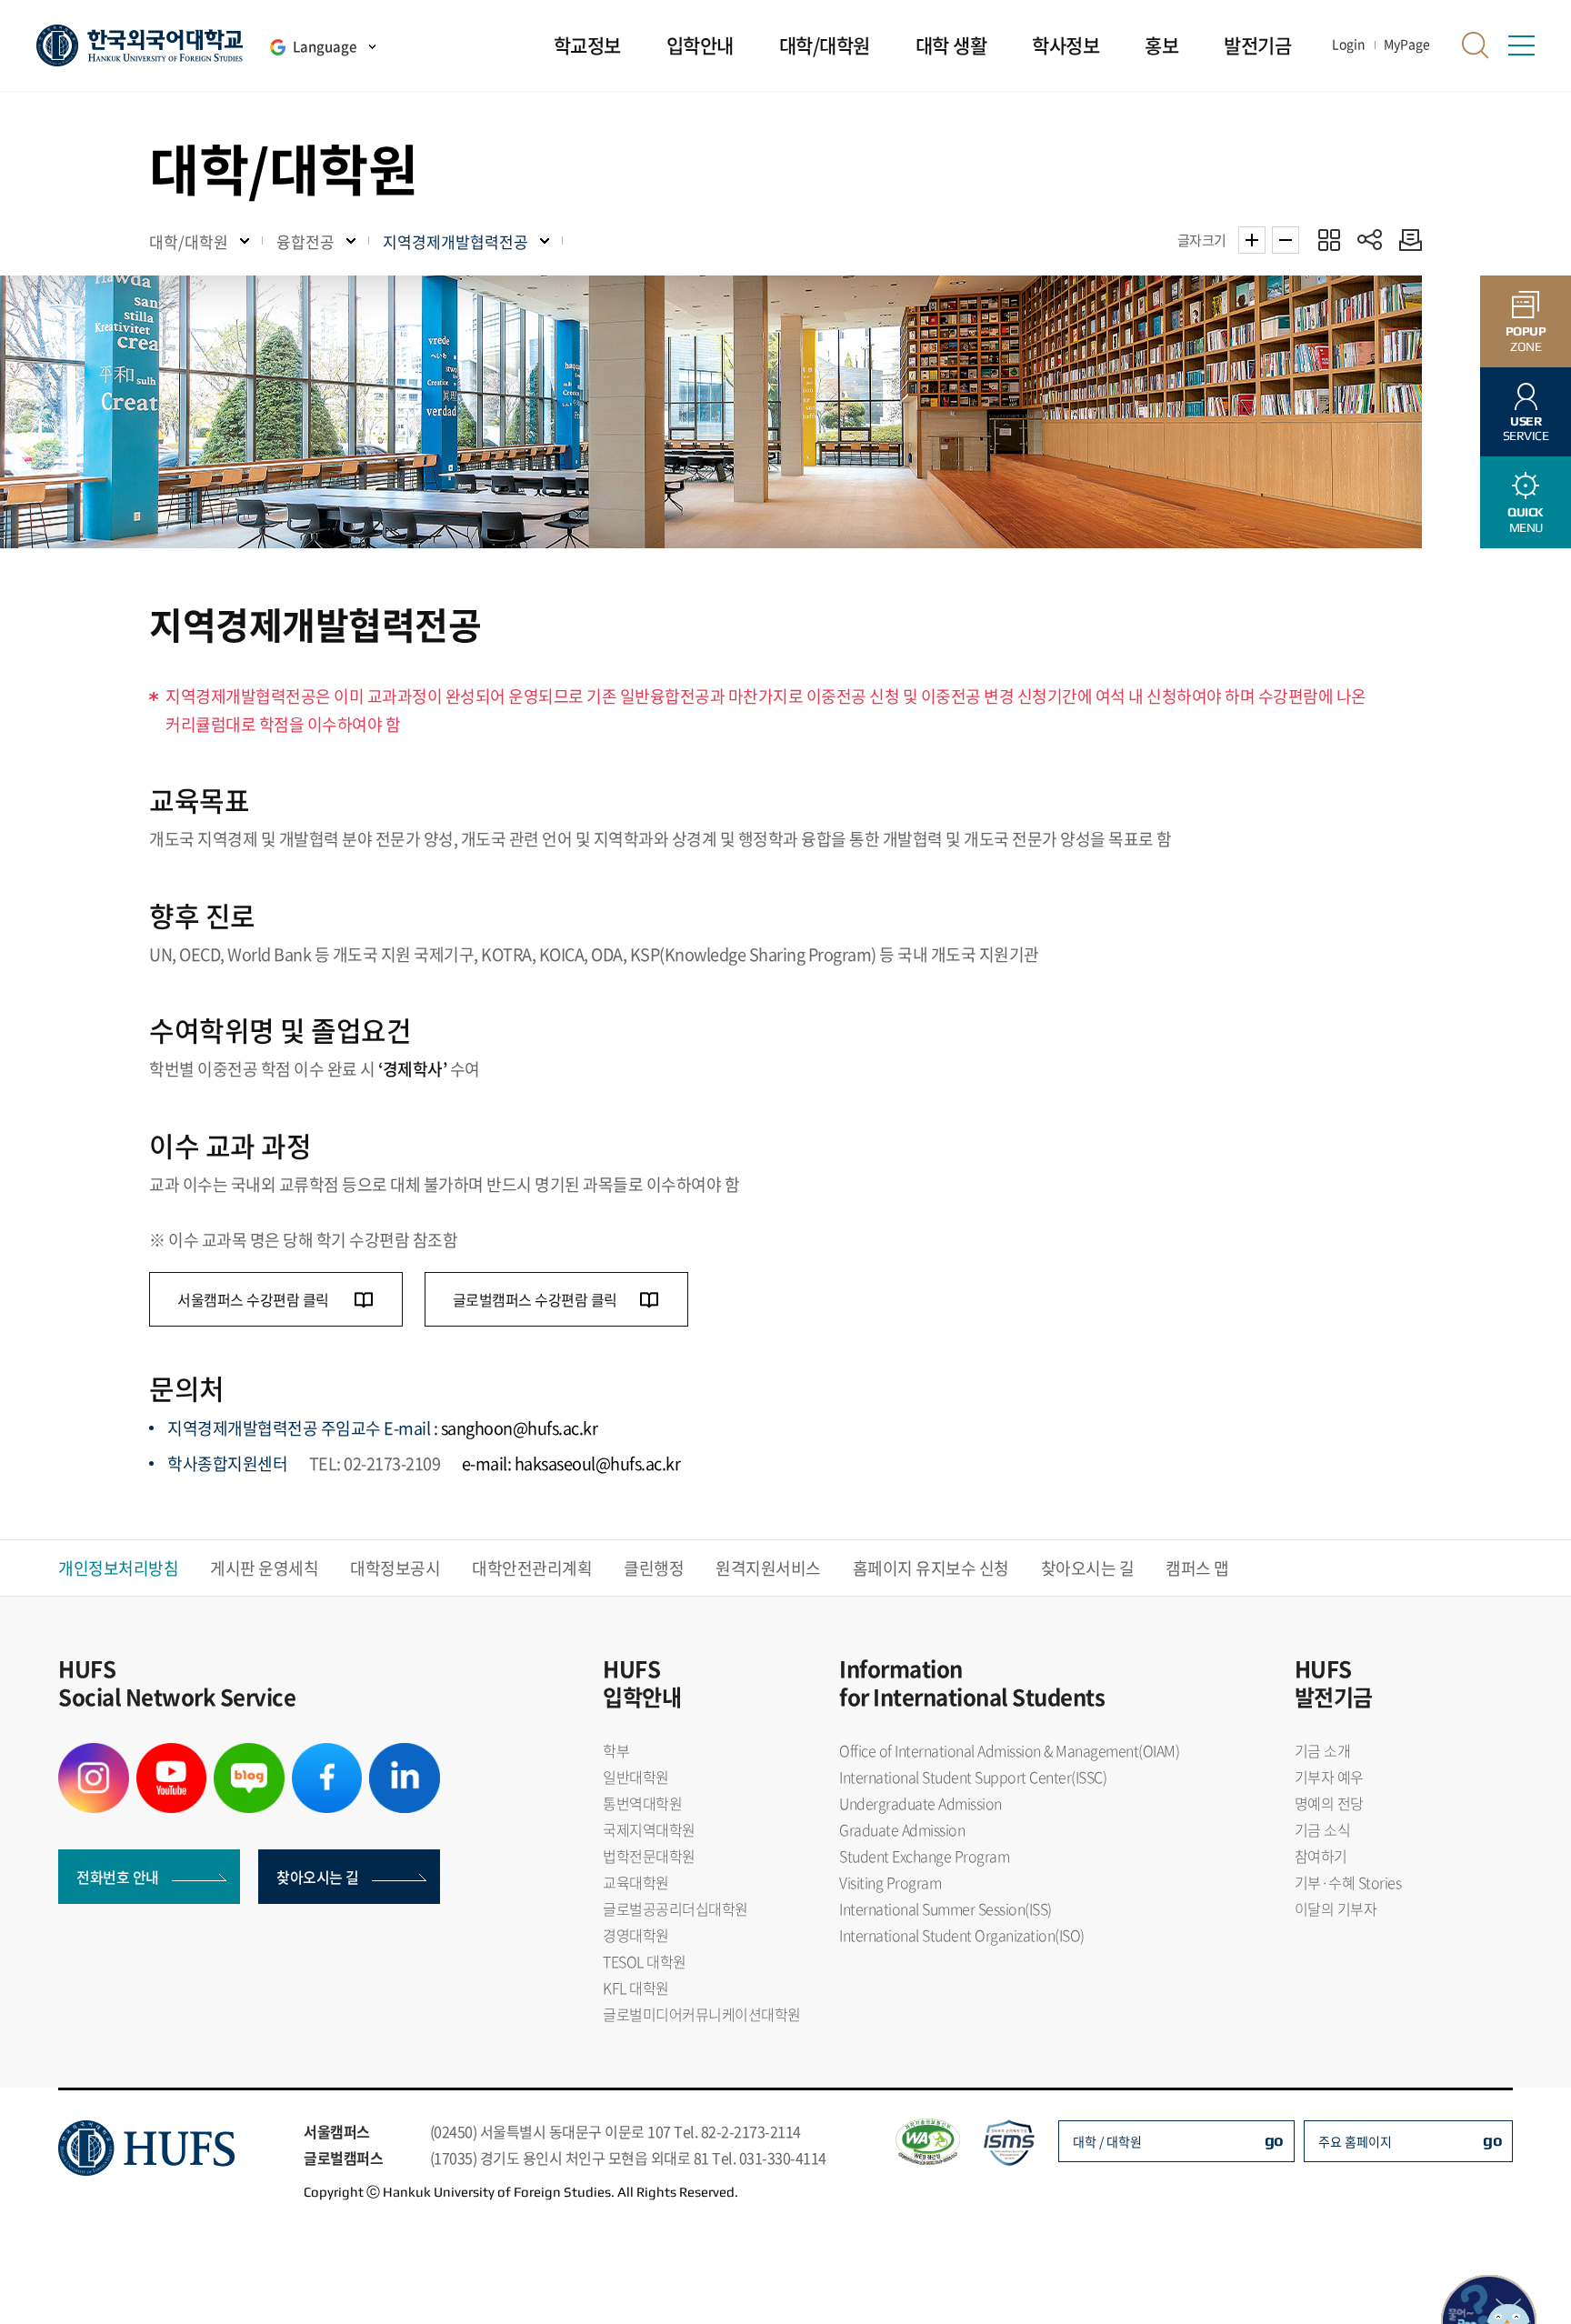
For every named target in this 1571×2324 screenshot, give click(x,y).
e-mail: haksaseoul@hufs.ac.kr (571, 1463)
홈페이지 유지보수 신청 (931, 1568)
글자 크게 (1252, 240)
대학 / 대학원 (1107, 2141)
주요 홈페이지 (1355, 2141)
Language (325, 46)
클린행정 (654, 1568)
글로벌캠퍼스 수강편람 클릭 (535, 1299)
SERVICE (1526, 429)
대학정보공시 (395, 1568)
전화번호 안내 (118, 1877)
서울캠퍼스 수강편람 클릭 (255, 1299)
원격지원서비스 (768, 1568)
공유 (1370, 240)
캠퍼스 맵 (1197, 1568)
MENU (1526, 520)
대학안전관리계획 (532, 1568)
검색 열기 (1476, 45)
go (1274, 2140)
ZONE (1526, 339)
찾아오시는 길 (1088, 1568)
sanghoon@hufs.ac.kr (520, 1428)
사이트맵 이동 (1521, 45)
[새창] (94, 1754)
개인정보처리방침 (118, 1568)
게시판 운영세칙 (264, 1568)
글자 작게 (1286, 240)
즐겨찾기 (1329, 240)
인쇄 (1406, 240)
